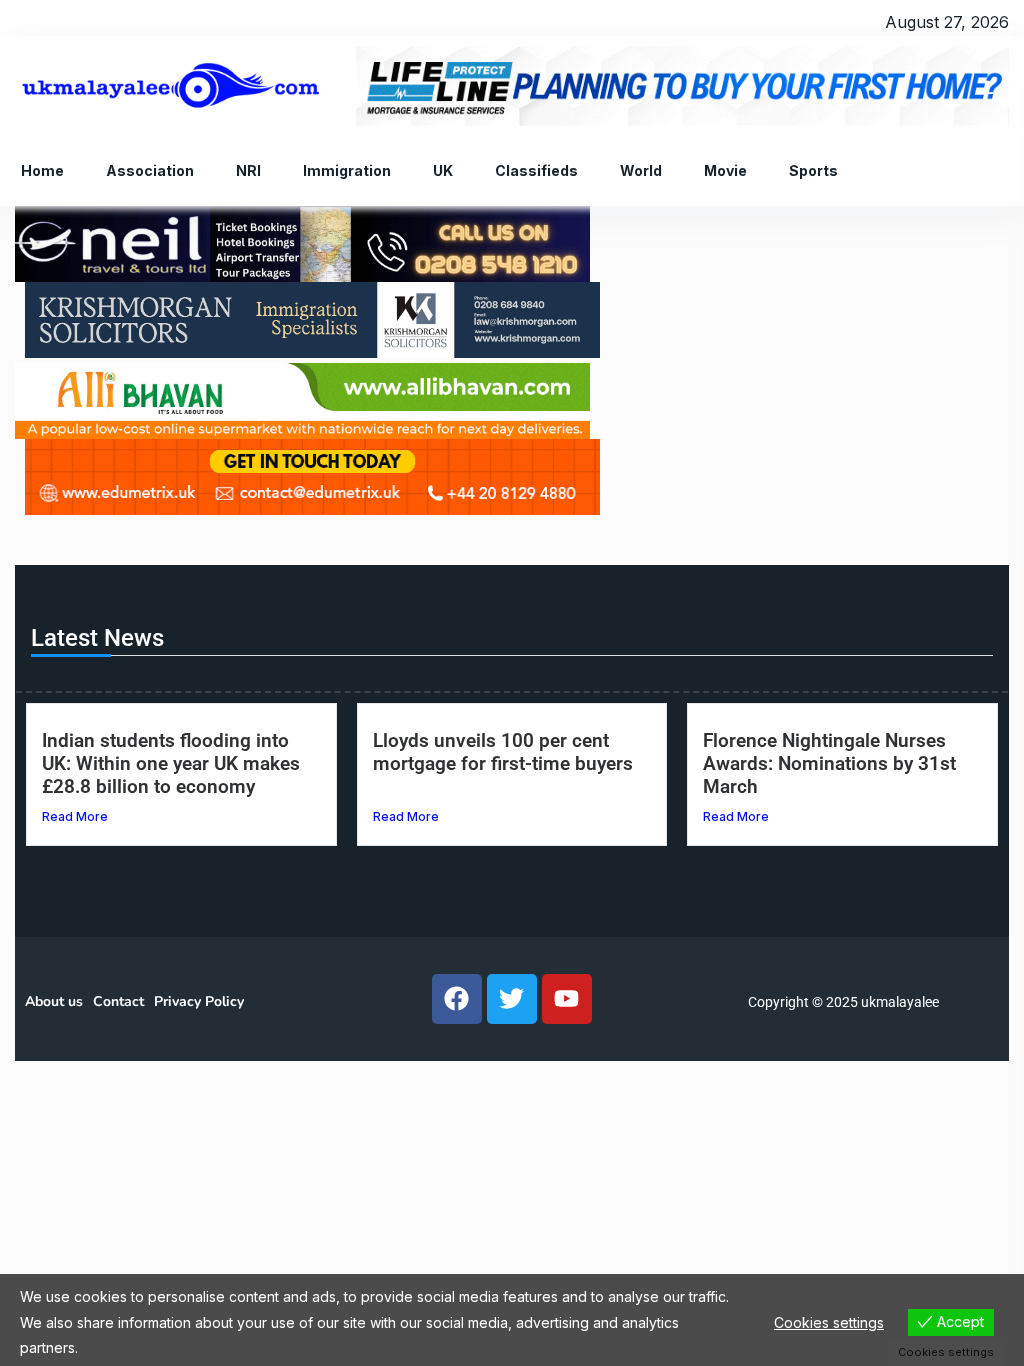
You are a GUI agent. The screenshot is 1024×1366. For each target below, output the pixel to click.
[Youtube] (567, 999)
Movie (725, 170)
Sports (813, 170)
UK (443, 170)
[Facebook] (457, 999)
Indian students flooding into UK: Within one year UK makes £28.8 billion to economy (171, 763)
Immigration (347, 170)
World (641, 170)
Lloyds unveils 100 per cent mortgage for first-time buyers (503, 752)
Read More (75, 816)
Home (42, 170)
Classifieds (536, 170)
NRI (248, 170)
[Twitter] (512, 999)
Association (150, 170)
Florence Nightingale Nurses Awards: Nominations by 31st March (829, 763)
